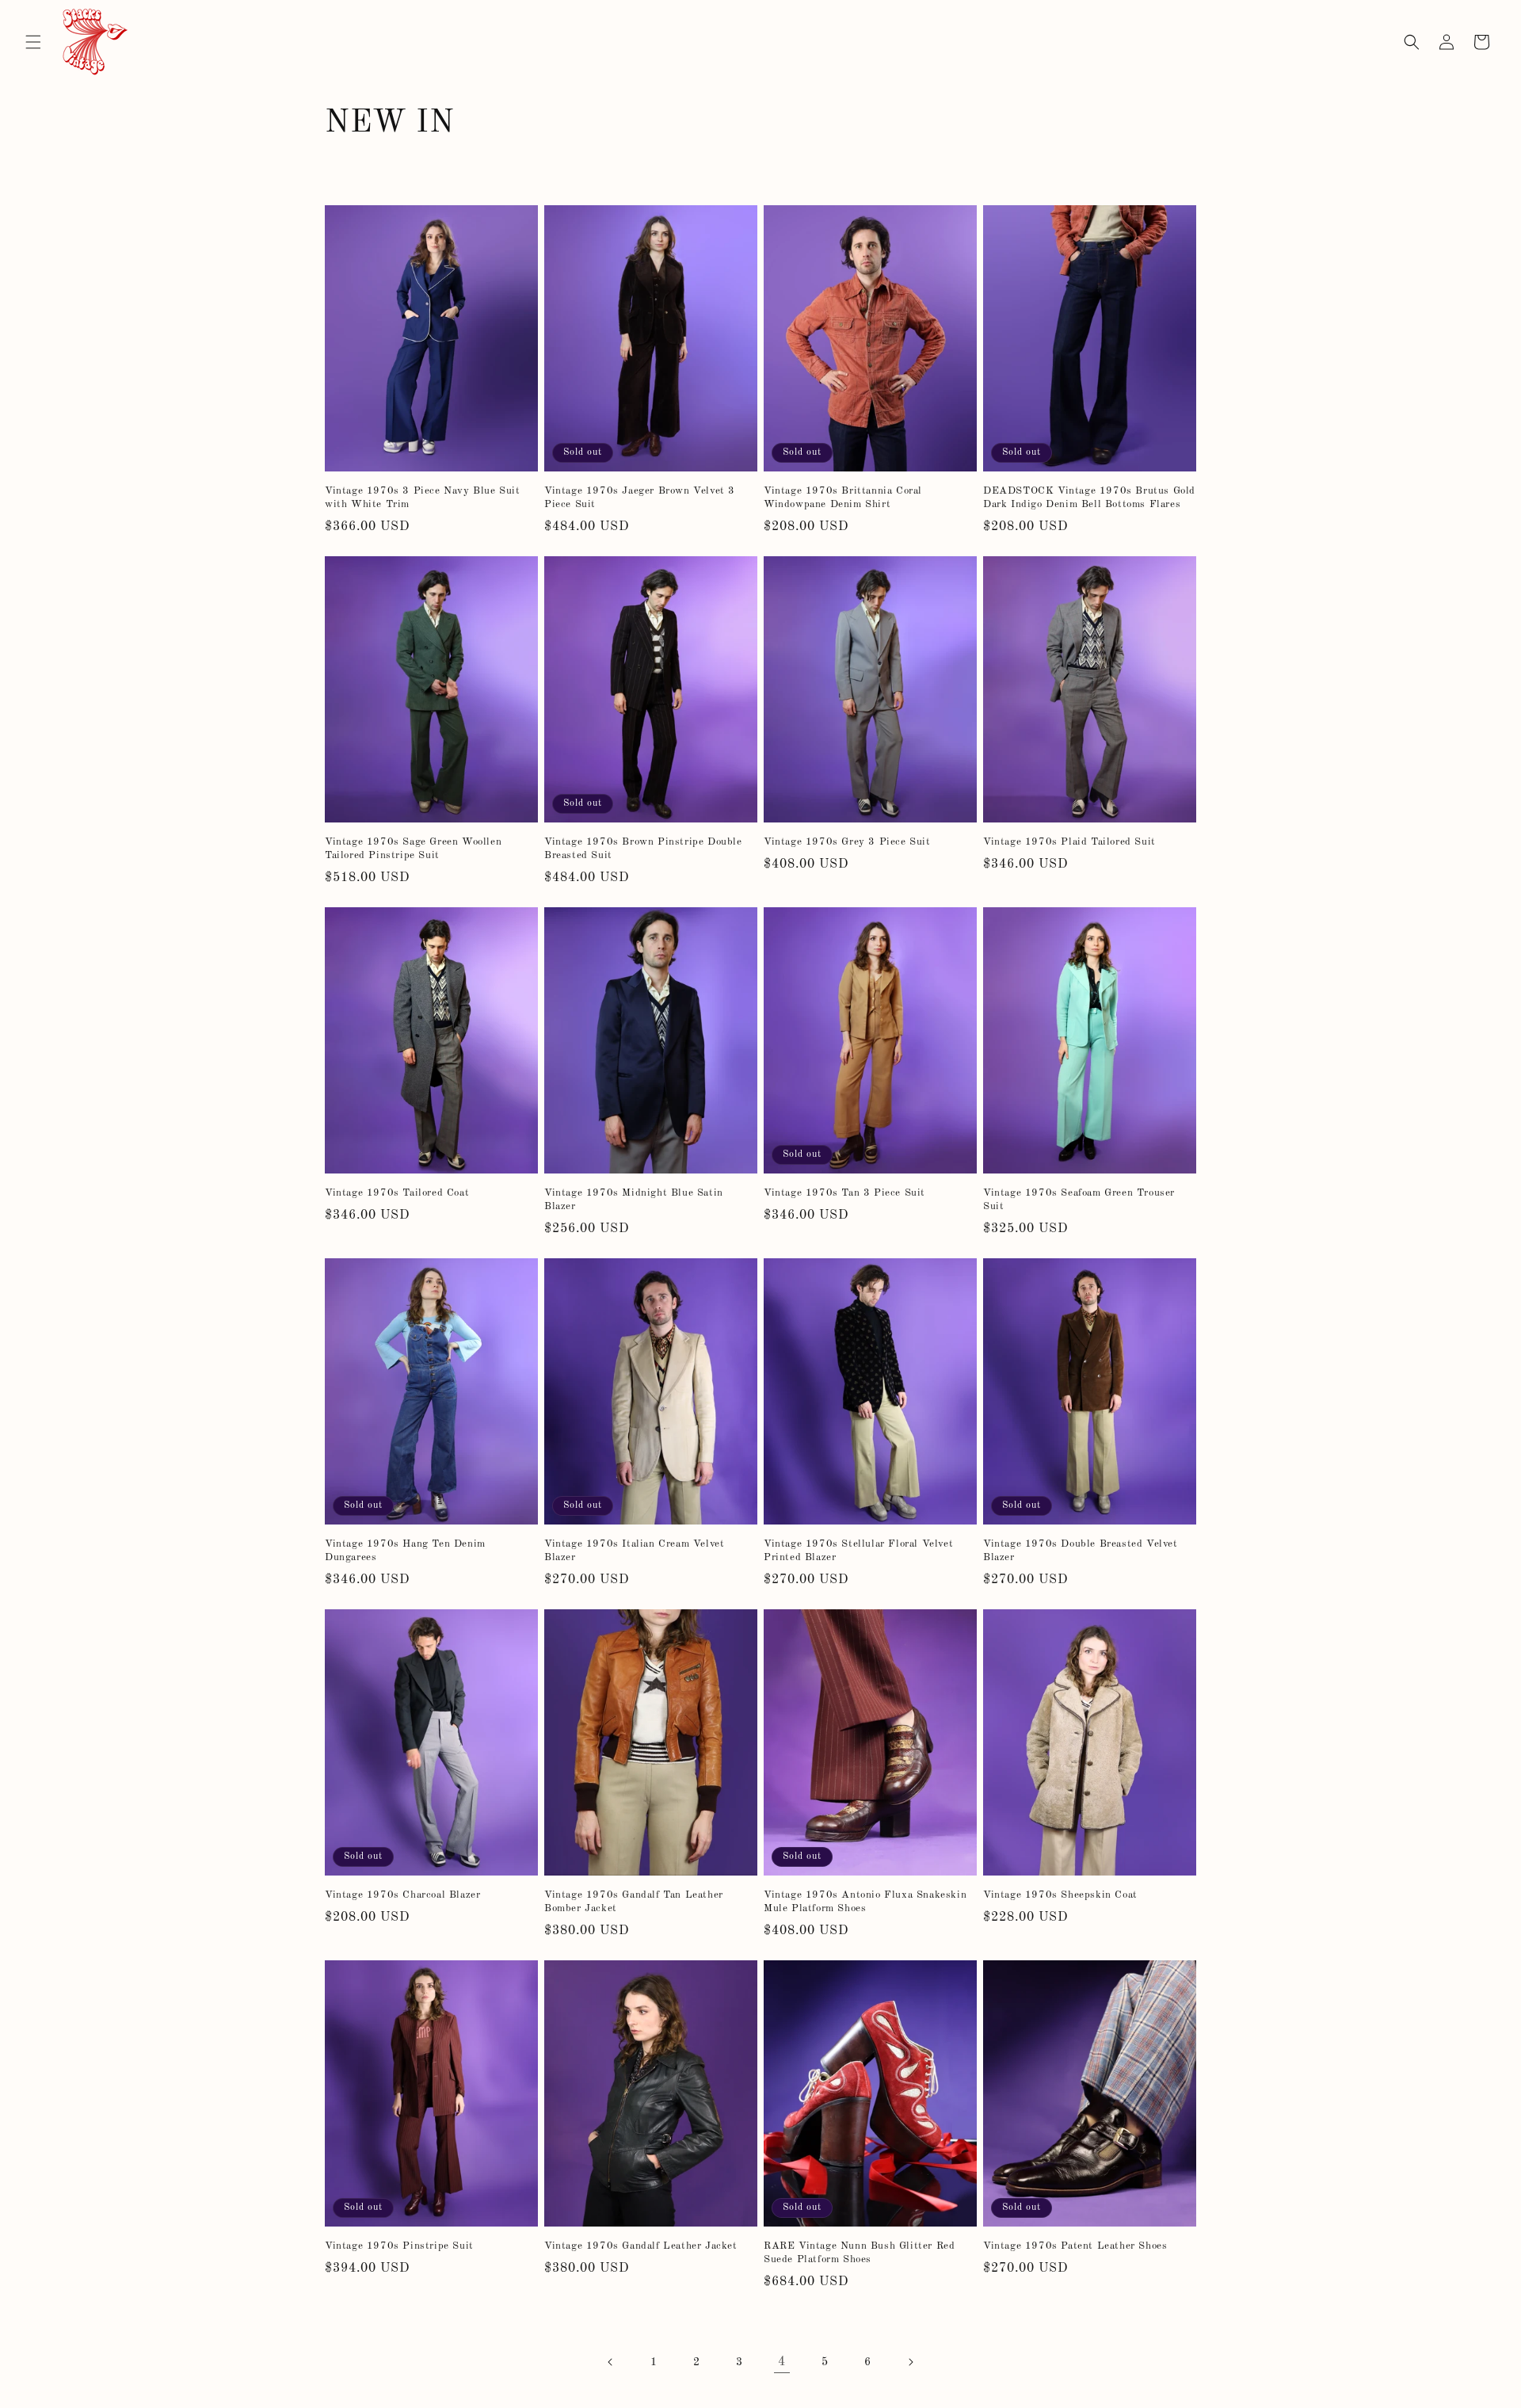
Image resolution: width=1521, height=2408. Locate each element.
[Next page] (910, 2362)
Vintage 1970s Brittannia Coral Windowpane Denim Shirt (843, 498)
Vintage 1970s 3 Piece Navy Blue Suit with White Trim (423, 498)
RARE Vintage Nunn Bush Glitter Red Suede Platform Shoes (859, 2253)
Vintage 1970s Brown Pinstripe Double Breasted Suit (643, 849)
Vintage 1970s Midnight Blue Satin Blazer (634, 1200)
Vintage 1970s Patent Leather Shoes (1075, 2246)
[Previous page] (611, 2362)
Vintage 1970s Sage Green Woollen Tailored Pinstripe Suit (413, 849)
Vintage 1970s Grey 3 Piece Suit (847, 842)
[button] (33, 42)
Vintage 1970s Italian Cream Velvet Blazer (634, 1551)
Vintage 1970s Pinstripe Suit (399, 2246)
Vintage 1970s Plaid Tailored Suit (1069, 842)
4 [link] (782, 2362)
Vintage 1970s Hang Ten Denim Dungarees (405, 1551)
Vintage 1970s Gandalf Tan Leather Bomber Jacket (634, 1902)
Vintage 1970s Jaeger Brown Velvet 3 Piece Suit (640, 498)
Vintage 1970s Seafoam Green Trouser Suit (1079, 1200)
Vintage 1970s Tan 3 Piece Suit (844, 1193)
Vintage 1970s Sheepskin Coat (1060, 1895)
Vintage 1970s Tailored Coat (397, 1193)
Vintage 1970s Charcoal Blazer (402, 1895)
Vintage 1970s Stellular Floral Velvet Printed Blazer (858, 1551)
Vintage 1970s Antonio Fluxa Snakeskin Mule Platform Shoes (865, 1902)
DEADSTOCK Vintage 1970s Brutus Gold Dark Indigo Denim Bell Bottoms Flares (1089, 498)
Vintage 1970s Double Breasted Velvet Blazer (1081, 1551)
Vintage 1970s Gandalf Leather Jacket (641, 2246)
